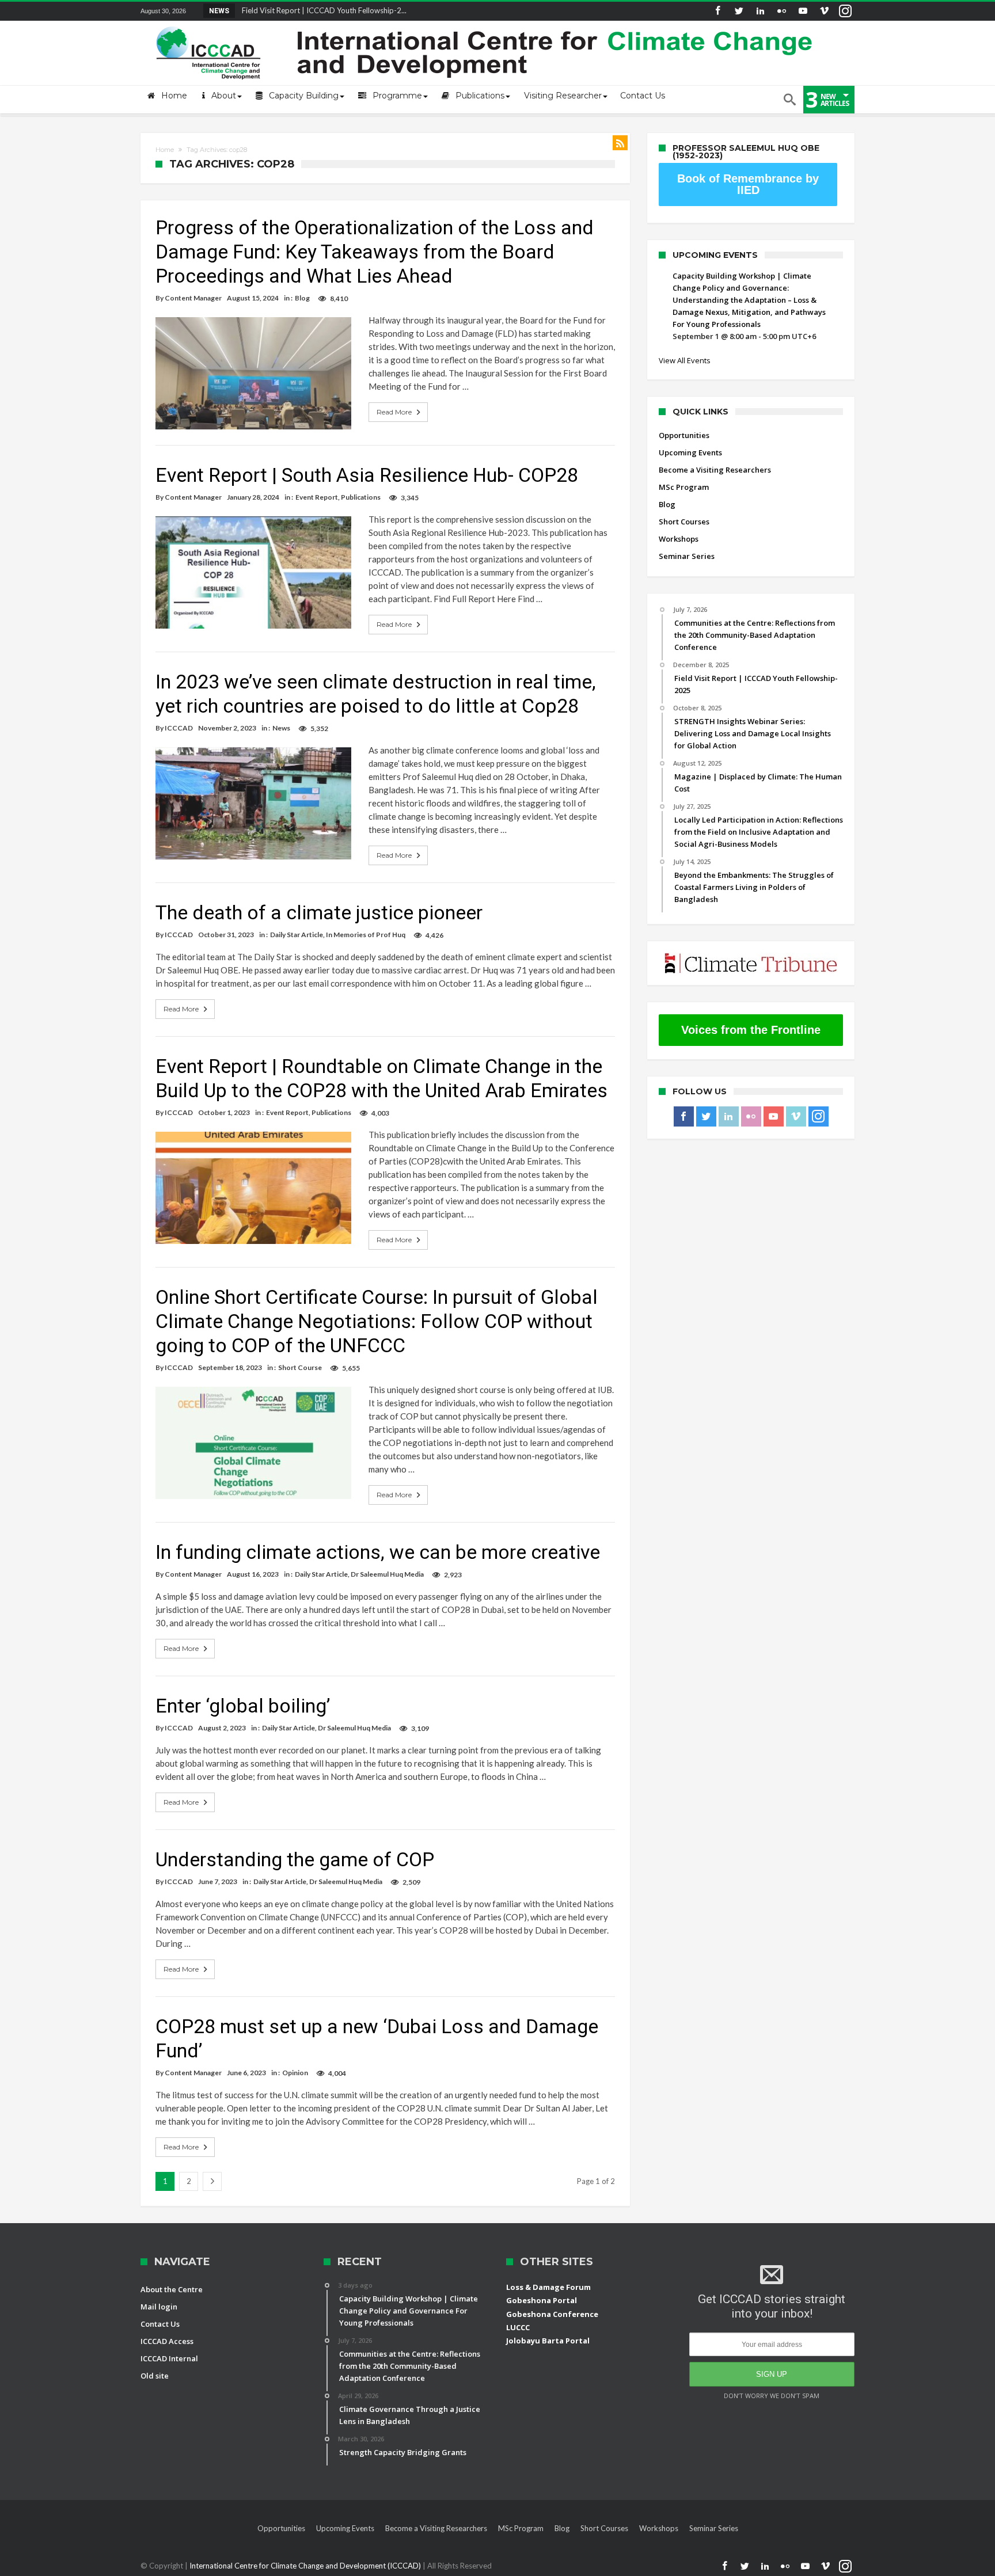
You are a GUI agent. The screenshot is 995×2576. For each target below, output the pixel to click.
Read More (394, 412)
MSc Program (684, 487)
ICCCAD (179, 728)
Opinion (295, 2073)
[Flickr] (781, 11)
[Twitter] (739, 11)
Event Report (317, 497)
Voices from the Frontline (751, 1030)
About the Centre (172, 2289)
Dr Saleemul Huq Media (387, 1574)
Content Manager (193, 298)
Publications (361, 497)
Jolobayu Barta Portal (548, 2341)
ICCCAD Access (167, 2341)
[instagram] (845, 11)
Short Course (300, 1367)
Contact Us (160, 2324)
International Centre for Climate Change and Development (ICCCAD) (306, 2566)
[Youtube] (803, 11)
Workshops (679, 539)
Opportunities (684, 435)
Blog (302, 298)
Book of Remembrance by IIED (748, 184)
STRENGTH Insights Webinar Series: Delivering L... (323, 10)
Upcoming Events (690, 452)
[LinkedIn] (760, 11)
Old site (155, 2376)
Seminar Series (687, 556)
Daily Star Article (297, 935)
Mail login (159, 2307)
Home (165, 150)
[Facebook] (717, 11)
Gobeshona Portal (542, 2300)
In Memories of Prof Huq (366, 935)
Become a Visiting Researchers (715, 470)
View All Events (685, 360)
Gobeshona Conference (552, 2314)
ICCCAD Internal (169, 2358)
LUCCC (518, 2327)
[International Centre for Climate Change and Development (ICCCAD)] (486, 24)
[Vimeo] (824, 11)
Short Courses (684, 522)
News (281, 728)
